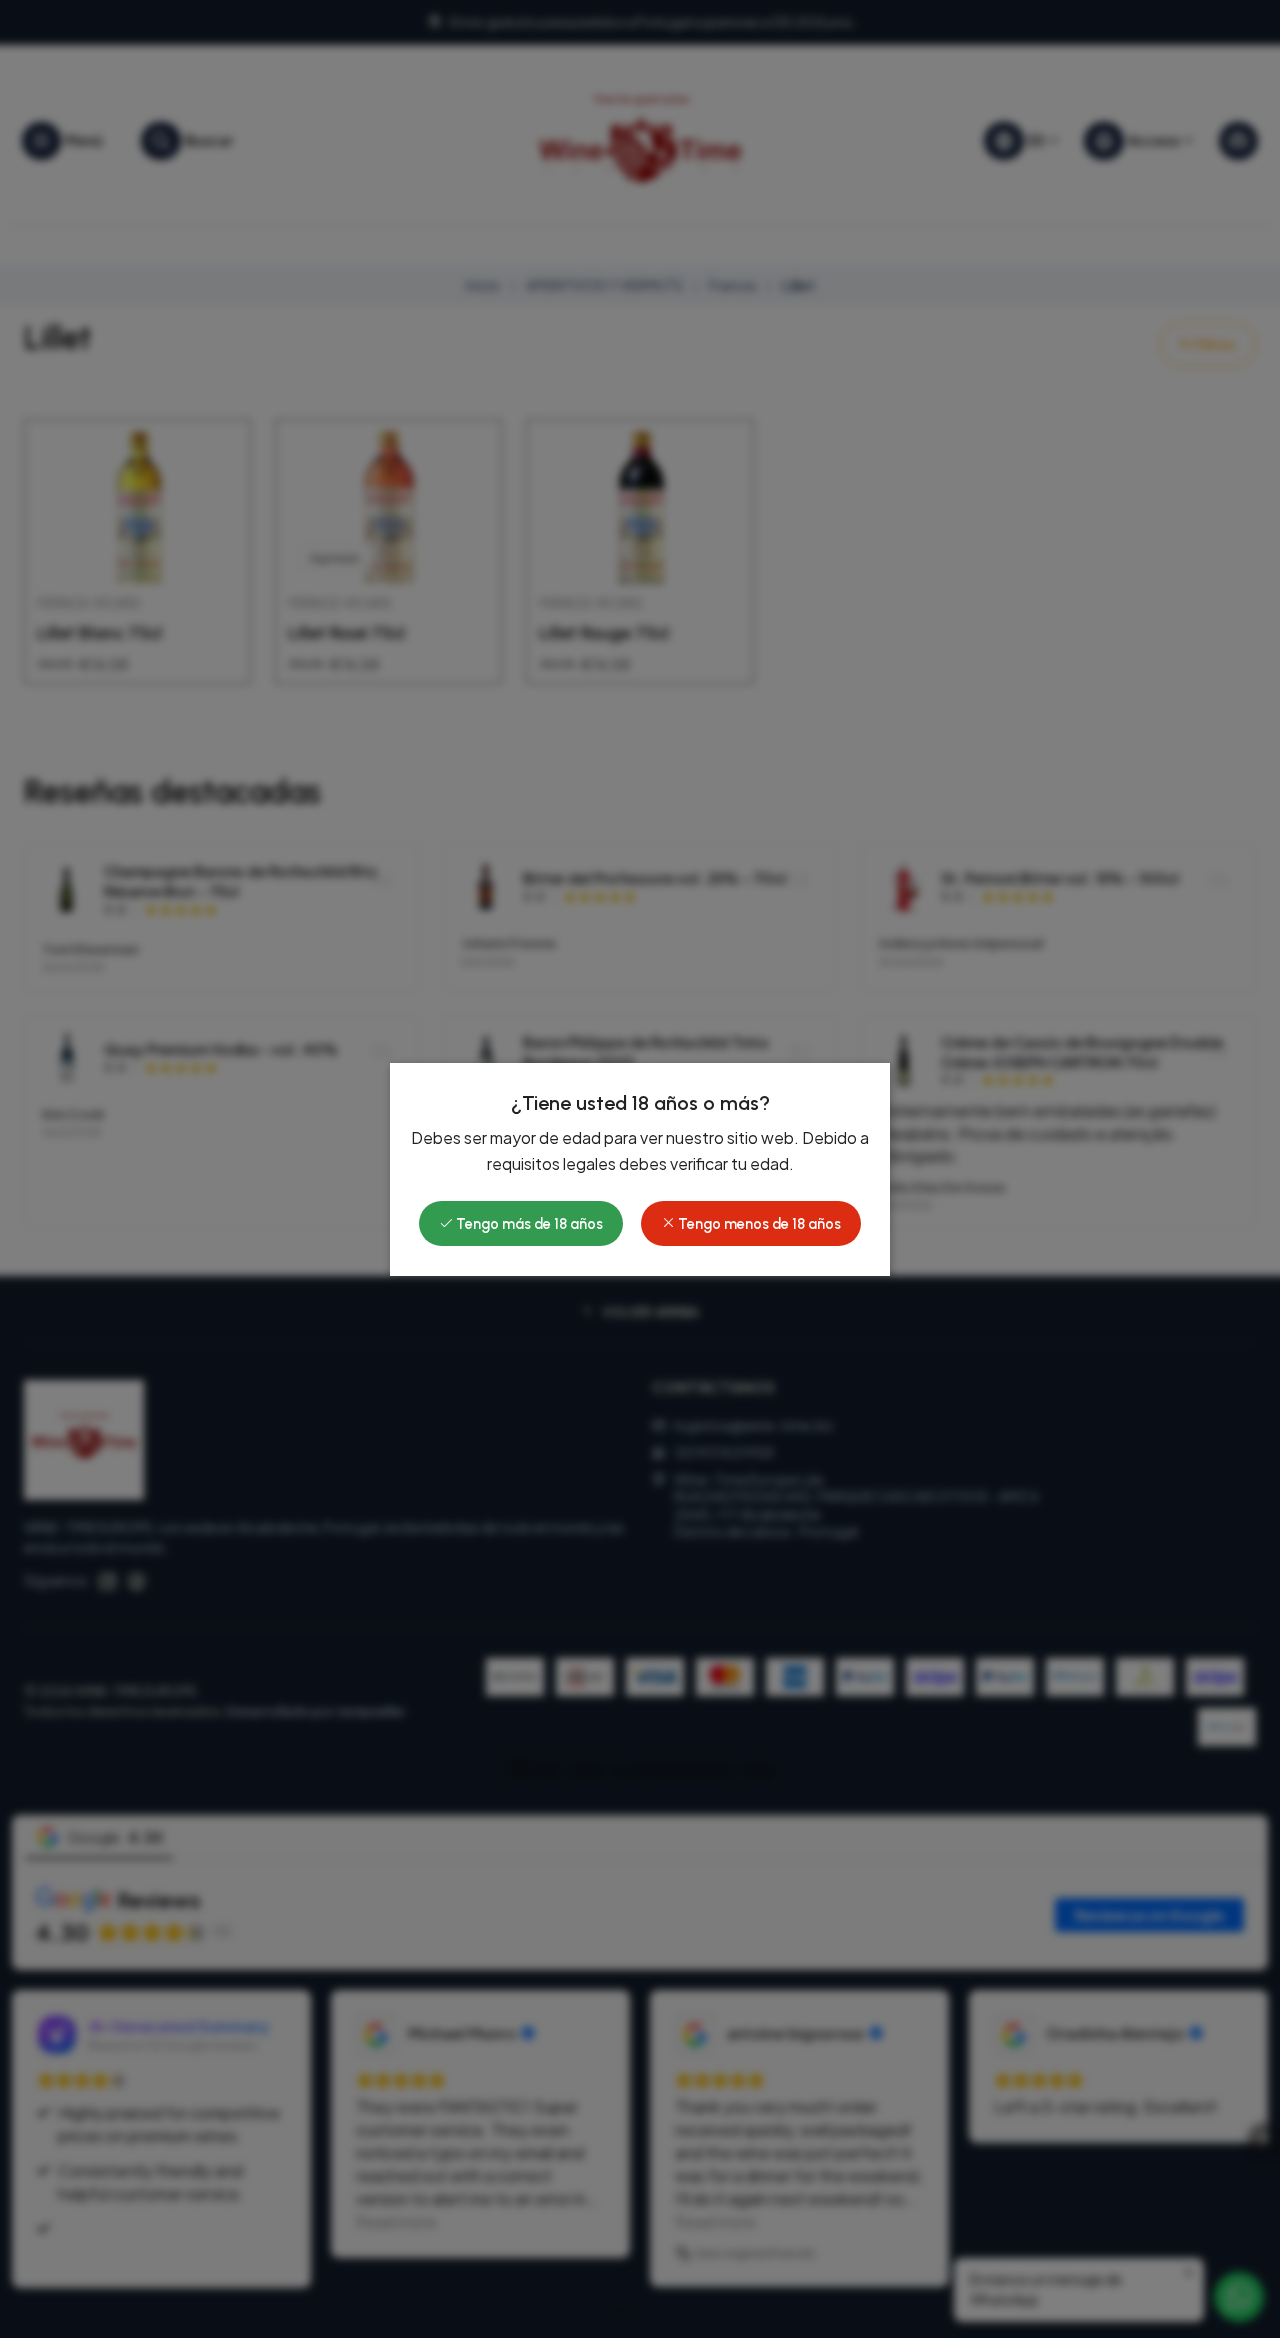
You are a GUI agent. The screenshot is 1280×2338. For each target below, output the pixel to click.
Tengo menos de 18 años (758, 1224)
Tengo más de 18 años (528, 1224)
